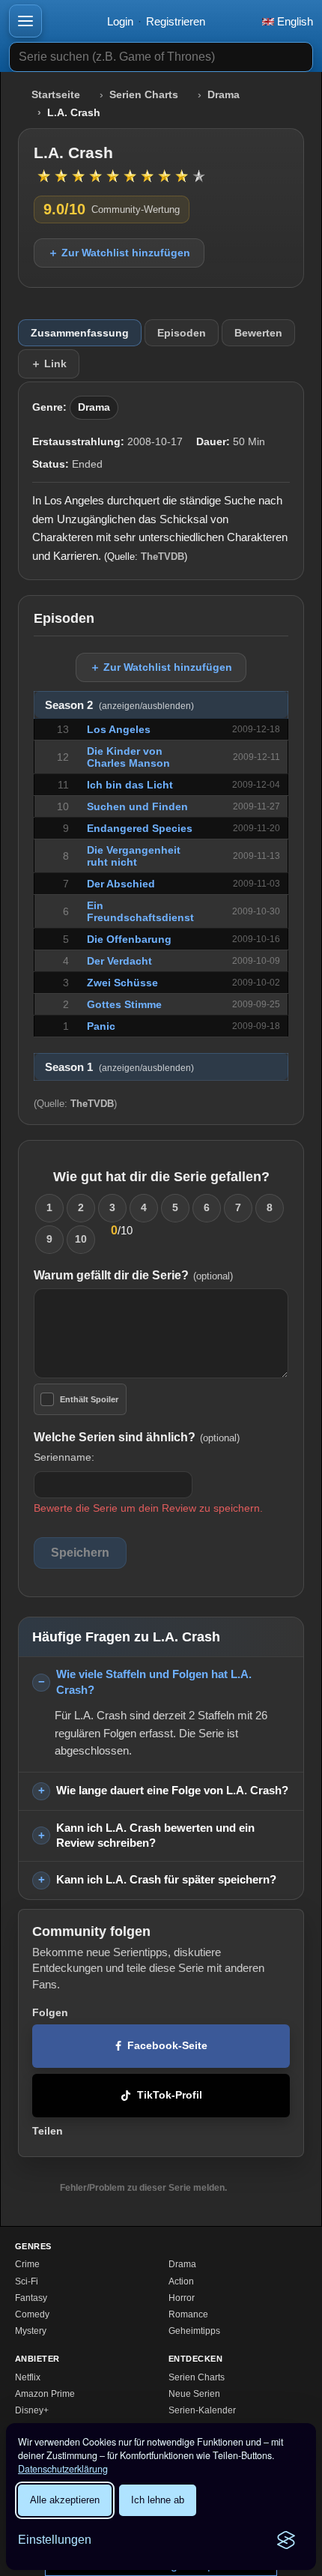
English (294, 21)
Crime (27, 2264)
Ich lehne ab (158, 2500)
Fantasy (31, 2298)
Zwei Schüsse (122, 983)
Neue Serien (194, 2394)
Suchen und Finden (137, 806)
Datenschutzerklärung (63, 2469)
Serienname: (64, 1457)
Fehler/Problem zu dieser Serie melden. (143, 2188)
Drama (224, 95)
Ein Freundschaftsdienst (140, 911)
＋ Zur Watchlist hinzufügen (119, 253)
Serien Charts (144, 95)
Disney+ (32, 2410)
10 (81, 1239)
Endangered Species (140, 828)
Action (181, 2281)
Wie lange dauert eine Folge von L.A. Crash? (172, 1790)
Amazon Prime (45, 2394)
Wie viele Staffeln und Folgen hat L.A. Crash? (154, 1682)
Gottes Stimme (124, 1004)
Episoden (182, 333)
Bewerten (258, 333)
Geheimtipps (194, 2331)
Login (120, 21)
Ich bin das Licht (130, 785)
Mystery (31, 2331)
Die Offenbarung (129, 939)
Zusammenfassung (80, 333)
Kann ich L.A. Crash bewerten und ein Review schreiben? (155, 1836)
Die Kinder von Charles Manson (128, 757)
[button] (25, 21)
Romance (188, 2314)
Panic (101, 1026)
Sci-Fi (27, 2281)
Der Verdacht (119, 961)
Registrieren (176, 21)
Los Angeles (119, 729)
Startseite (56, 95)
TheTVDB (162, 556)
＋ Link (49, 364)
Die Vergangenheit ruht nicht (134, 856)
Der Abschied (121, 884)
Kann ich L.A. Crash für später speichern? (166, 1879)
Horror (182, 2298)
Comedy (32, 2314)
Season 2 (119, 705)
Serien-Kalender (202, 2410)
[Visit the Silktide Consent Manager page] (286, 2540)
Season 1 (119, 1067)
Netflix (28, 2377)
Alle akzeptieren (65, 2500)
